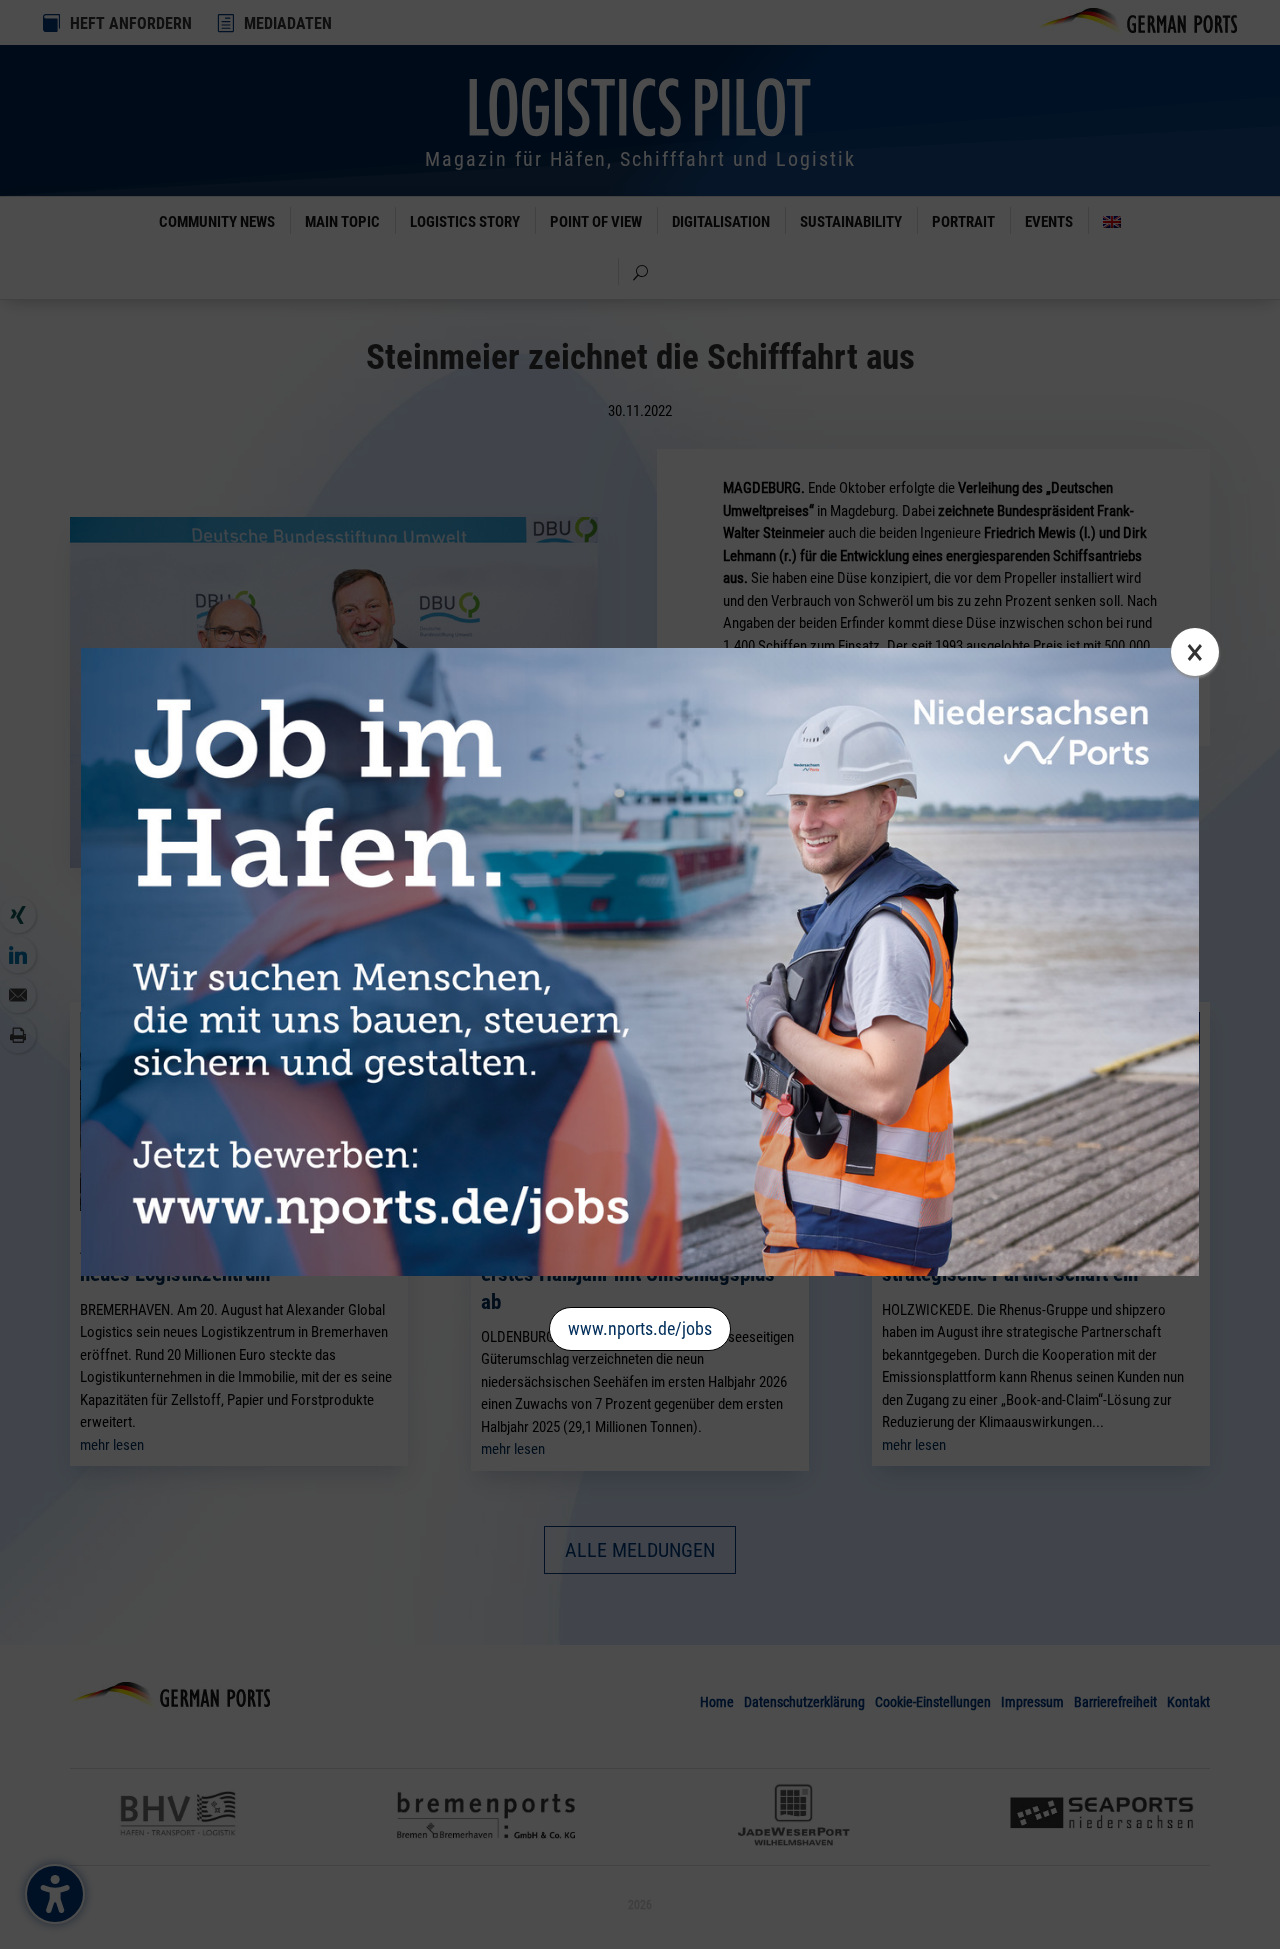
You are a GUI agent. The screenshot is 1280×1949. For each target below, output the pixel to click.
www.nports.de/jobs (640, 1328)
